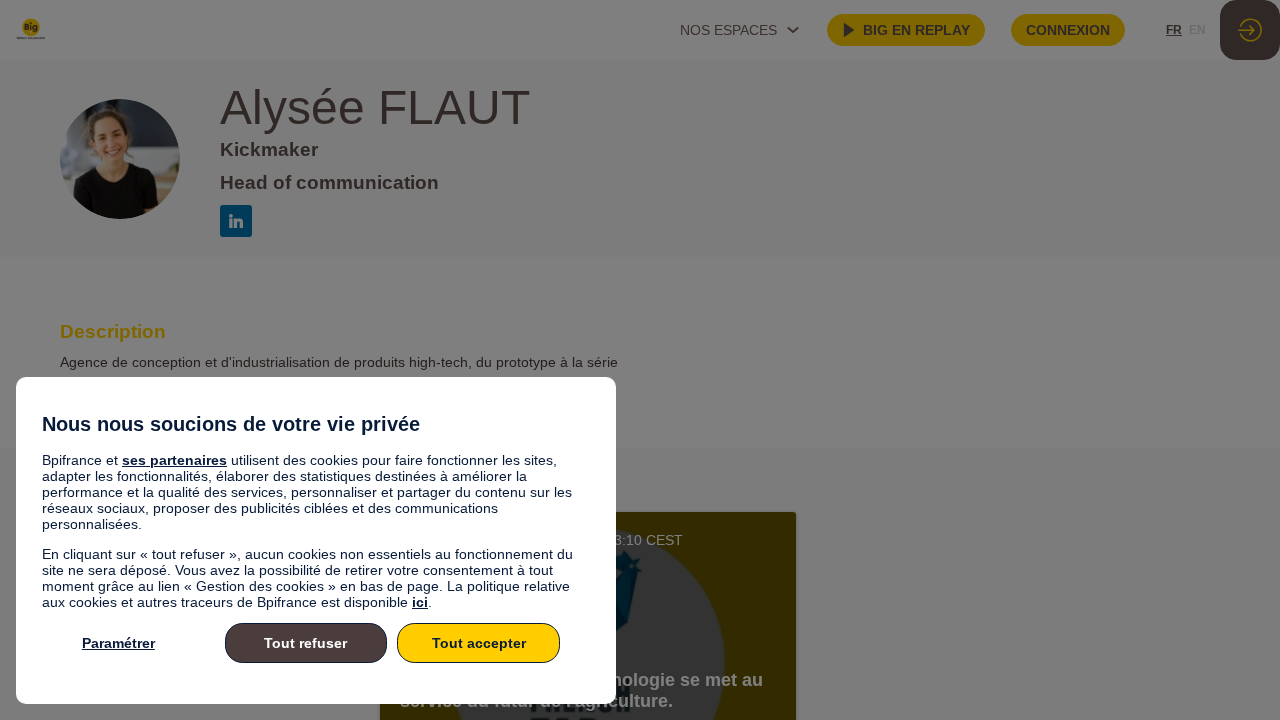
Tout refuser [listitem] (305, 643)
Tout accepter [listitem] (479, 643)
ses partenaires (174, 460)
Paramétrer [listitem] (118, 643)
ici (420, 602)
